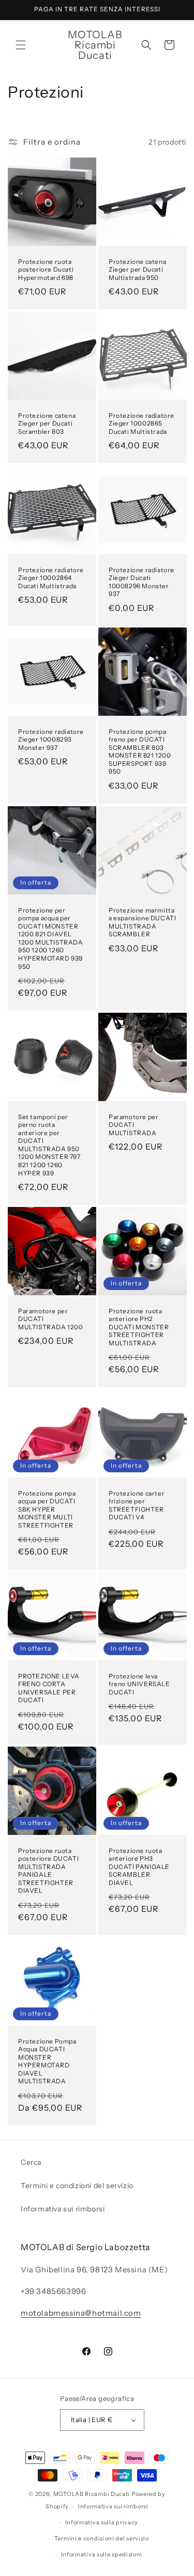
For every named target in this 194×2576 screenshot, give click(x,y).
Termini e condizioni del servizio (77, 2186)
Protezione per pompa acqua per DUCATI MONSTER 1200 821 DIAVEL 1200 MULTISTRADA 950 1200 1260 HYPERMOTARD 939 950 (51, 938)
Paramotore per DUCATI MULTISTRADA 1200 (51, 1319)
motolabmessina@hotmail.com (81, 2313)
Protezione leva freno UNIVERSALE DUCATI (139, 1684)
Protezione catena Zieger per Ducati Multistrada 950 (137, 270)
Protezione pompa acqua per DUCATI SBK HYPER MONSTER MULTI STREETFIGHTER (47, 1509)
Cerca (31, 2162)
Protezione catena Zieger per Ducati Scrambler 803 (47, 423)
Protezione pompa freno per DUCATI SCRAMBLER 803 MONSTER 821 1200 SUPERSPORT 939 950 (140, 752)
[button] (21, 45)
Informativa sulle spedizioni (102, 2554)
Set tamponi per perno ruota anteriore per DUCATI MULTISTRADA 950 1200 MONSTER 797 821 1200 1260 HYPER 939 (49, 1144)
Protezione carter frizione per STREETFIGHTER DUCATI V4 (137, 1505)
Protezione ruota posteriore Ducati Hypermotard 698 (46, 270)
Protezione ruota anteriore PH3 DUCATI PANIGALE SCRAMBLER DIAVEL (139, 1866)
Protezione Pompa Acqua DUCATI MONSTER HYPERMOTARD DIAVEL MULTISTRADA (47, 2061)
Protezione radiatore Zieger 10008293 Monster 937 (51, 740)
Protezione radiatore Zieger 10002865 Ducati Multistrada (141, 423)
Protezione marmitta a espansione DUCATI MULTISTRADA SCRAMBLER (142, 922)
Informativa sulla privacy (102, 2522)
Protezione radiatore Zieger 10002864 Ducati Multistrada (51, 577)
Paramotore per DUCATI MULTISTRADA (133, 1124)
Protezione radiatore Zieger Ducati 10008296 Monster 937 (141, 582)
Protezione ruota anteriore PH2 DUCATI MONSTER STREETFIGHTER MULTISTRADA (139, 1327)
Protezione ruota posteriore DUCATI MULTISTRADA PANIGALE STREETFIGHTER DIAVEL (48, 1870)
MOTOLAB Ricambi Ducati (92, 2494)
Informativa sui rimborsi (63, 2209)
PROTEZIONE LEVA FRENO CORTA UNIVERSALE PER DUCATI (49, 1688)
